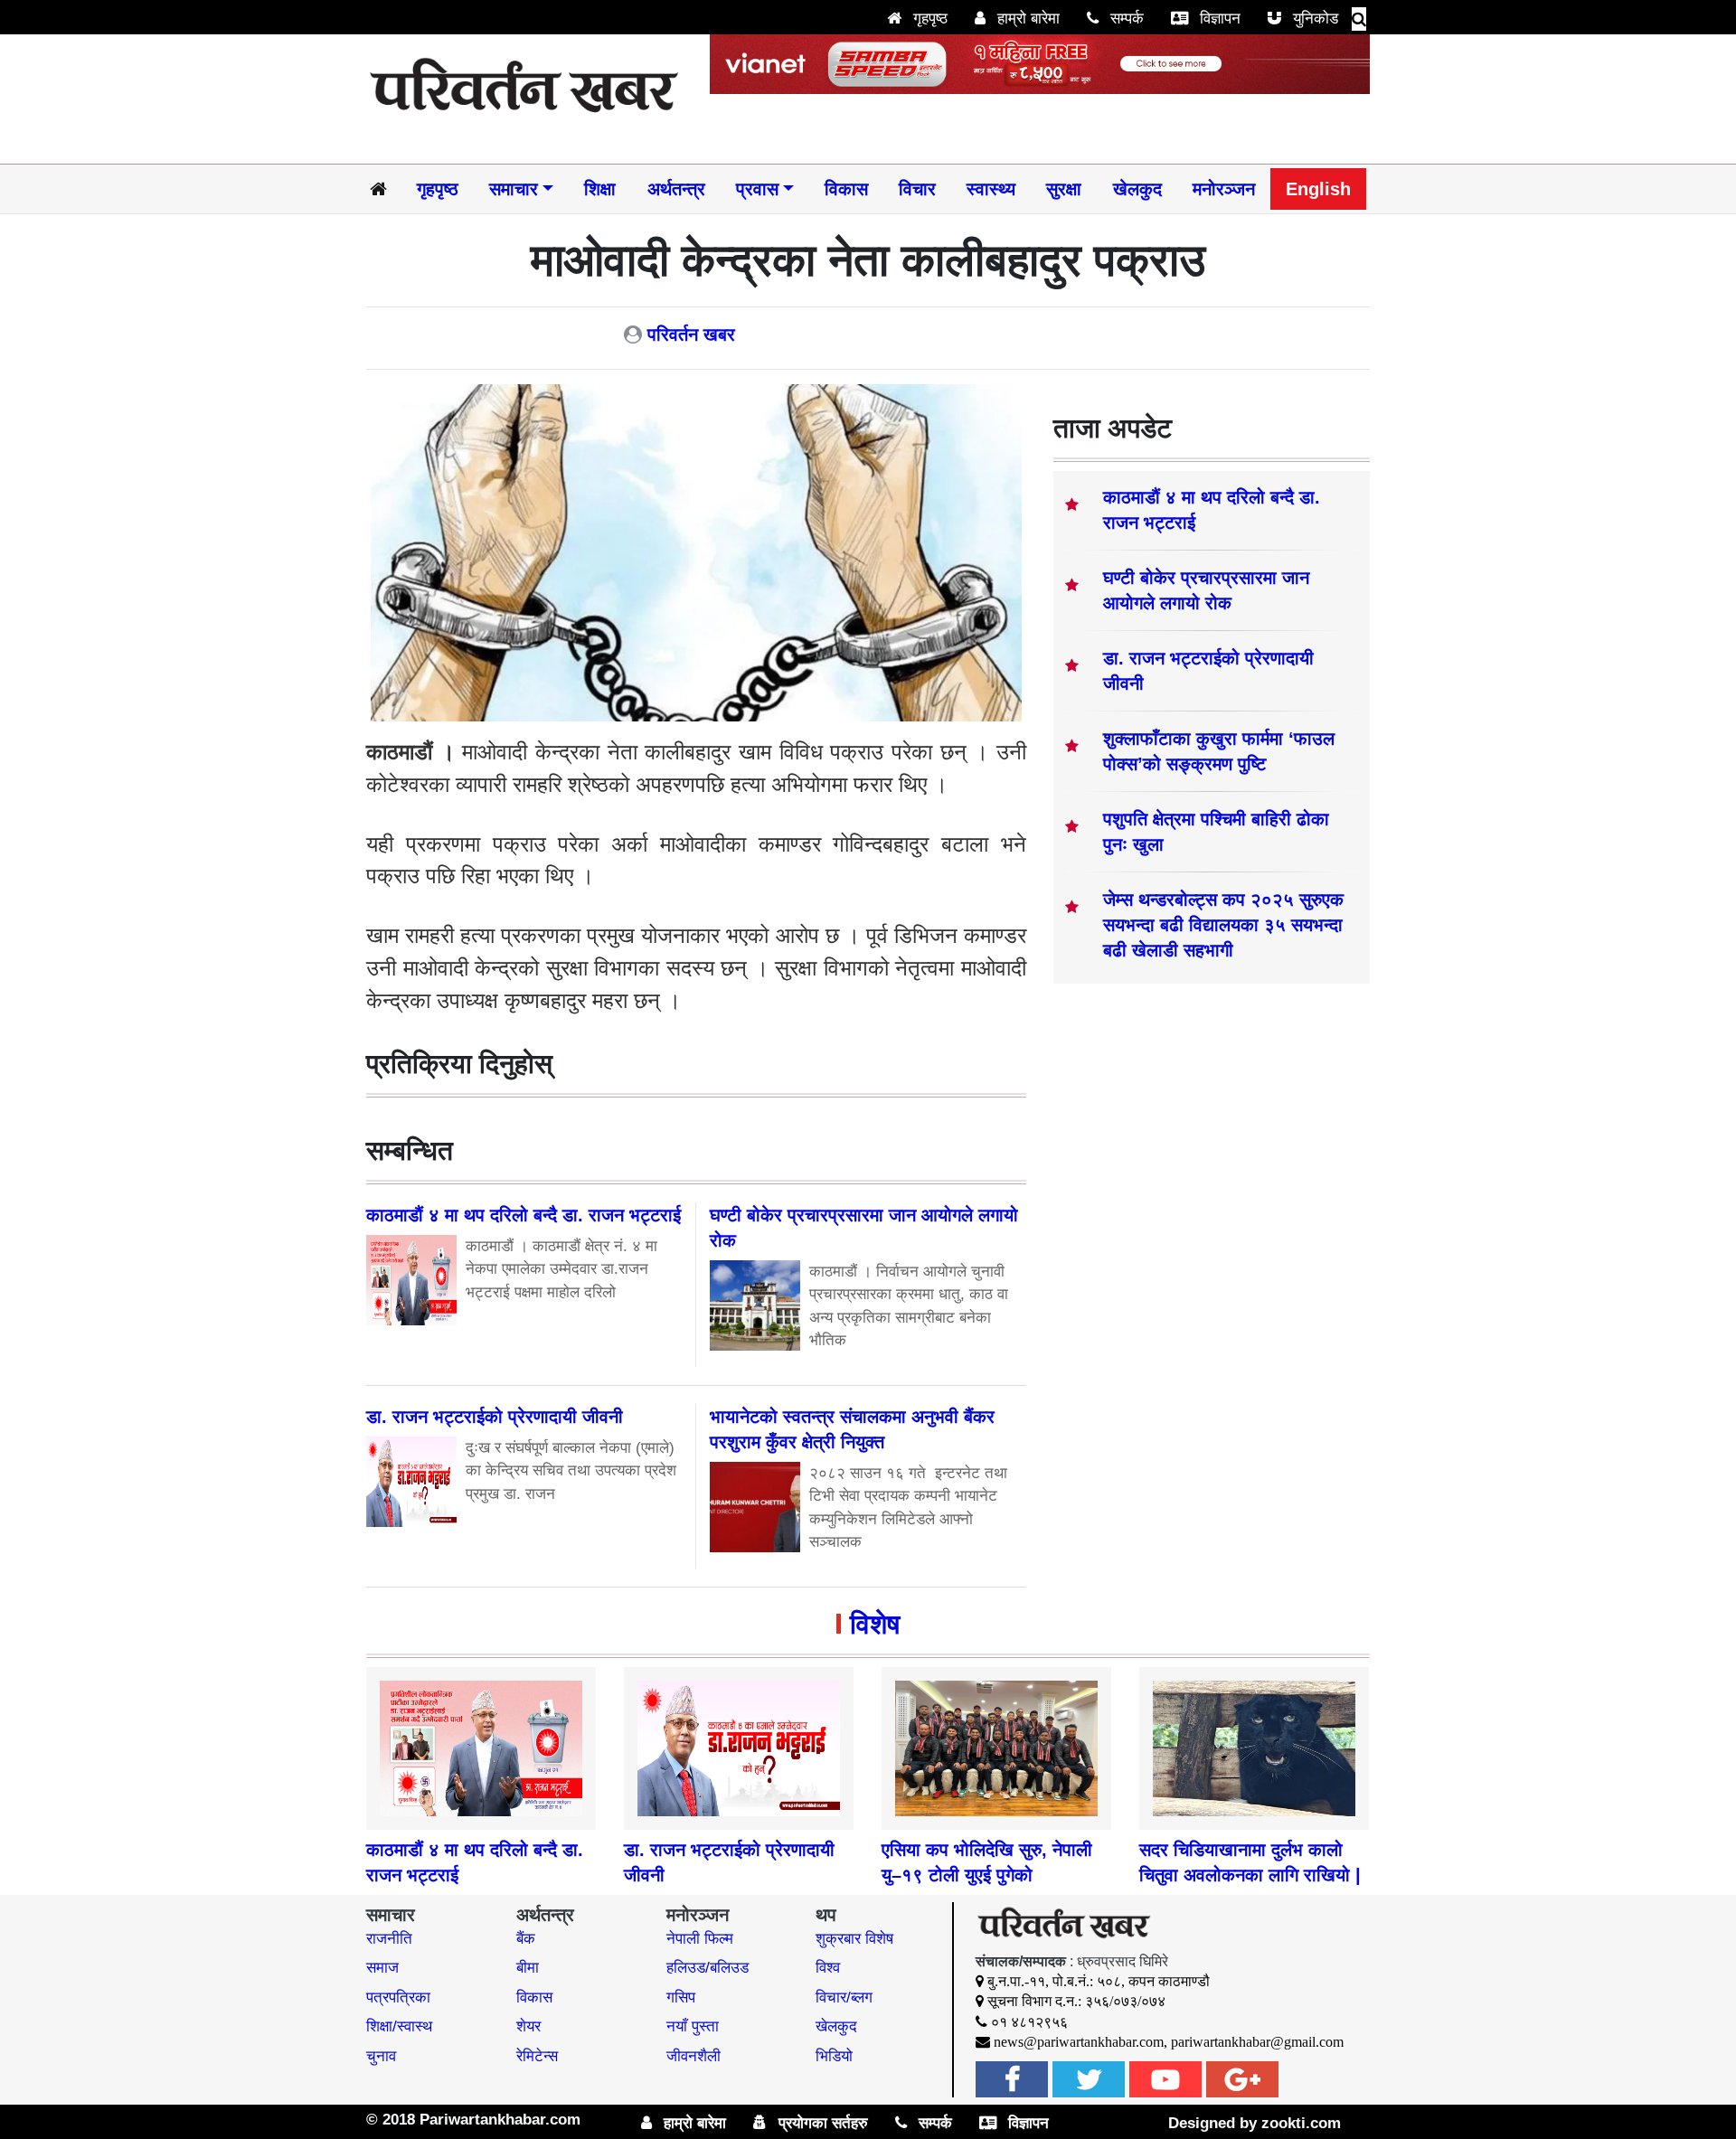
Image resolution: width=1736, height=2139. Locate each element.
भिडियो (834, 2056)
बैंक (526, 1939)
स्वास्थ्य (991, 189)
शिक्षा (600, 189)
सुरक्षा (1064, 189)
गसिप (681, 1998)
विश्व (828, 1968)
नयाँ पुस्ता (693, 2026)
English (1318, 189)
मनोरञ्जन (1224, 189)
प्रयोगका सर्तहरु (821, 2123)
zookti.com (1301, 2123)
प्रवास (757, 189)
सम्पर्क (1125, 19)
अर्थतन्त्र (676, 189)
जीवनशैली (693, 2056)
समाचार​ (514, 189)
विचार (917, 189)
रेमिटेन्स (537, 2056)
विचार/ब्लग (844, 1998)
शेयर (528, 2026)
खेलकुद (1137, 189)
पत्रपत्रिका (398, 1998)
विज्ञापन (1218, 19)
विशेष (875, 1624)
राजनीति (389, 1939)
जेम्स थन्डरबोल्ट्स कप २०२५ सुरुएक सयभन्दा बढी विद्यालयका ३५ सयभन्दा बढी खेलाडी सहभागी (1223, 925)
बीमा (528, 1968)
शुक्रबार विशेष (854, 1939)
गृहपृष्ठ (928, 19)
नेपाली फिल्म (700, 1939)
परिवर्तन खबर (691, 335)
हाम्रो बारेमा (1026, 19)
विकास (846, 189)
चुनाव (381, 2056)
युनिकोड (1313, 19)
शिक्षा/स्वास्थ (399, 2026)
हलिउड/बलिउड (708, 1968)
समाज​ (382, 1968)
